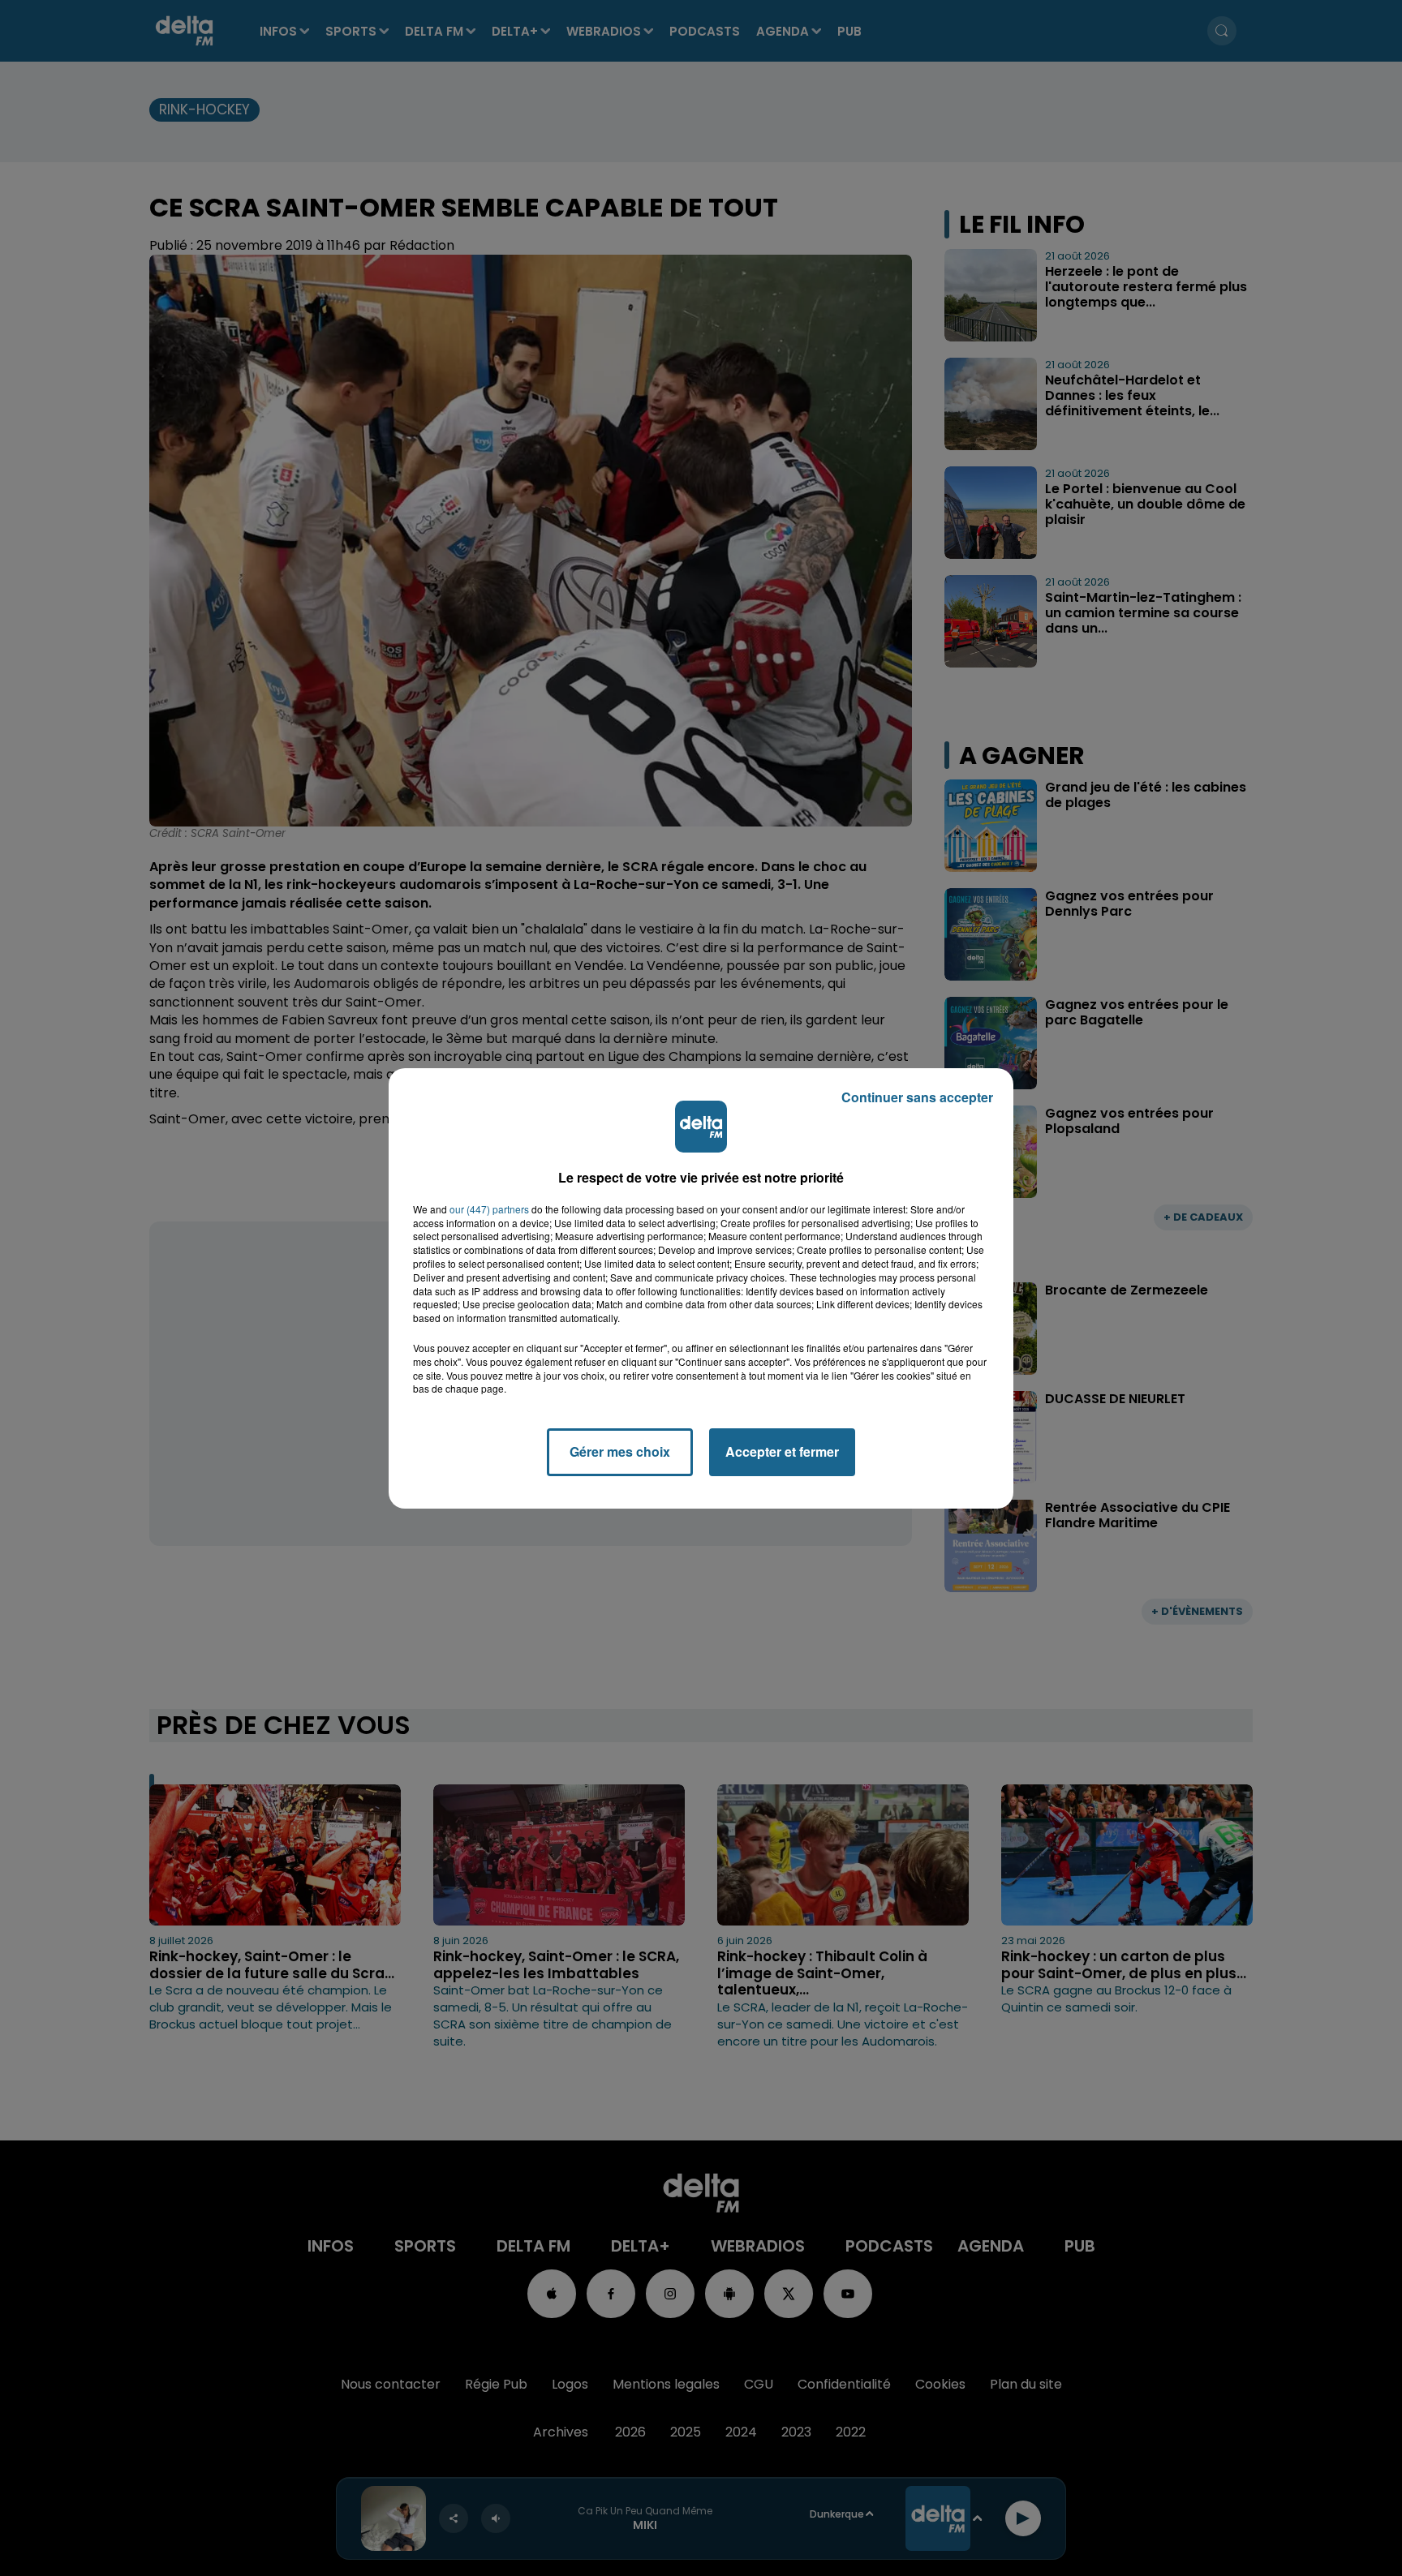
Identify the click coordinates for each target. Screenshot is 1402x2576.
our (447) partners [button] (489, 1209)
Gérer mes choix (620, 1451)
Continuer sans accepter (917, 1097)
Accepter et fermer (782, 1451)
